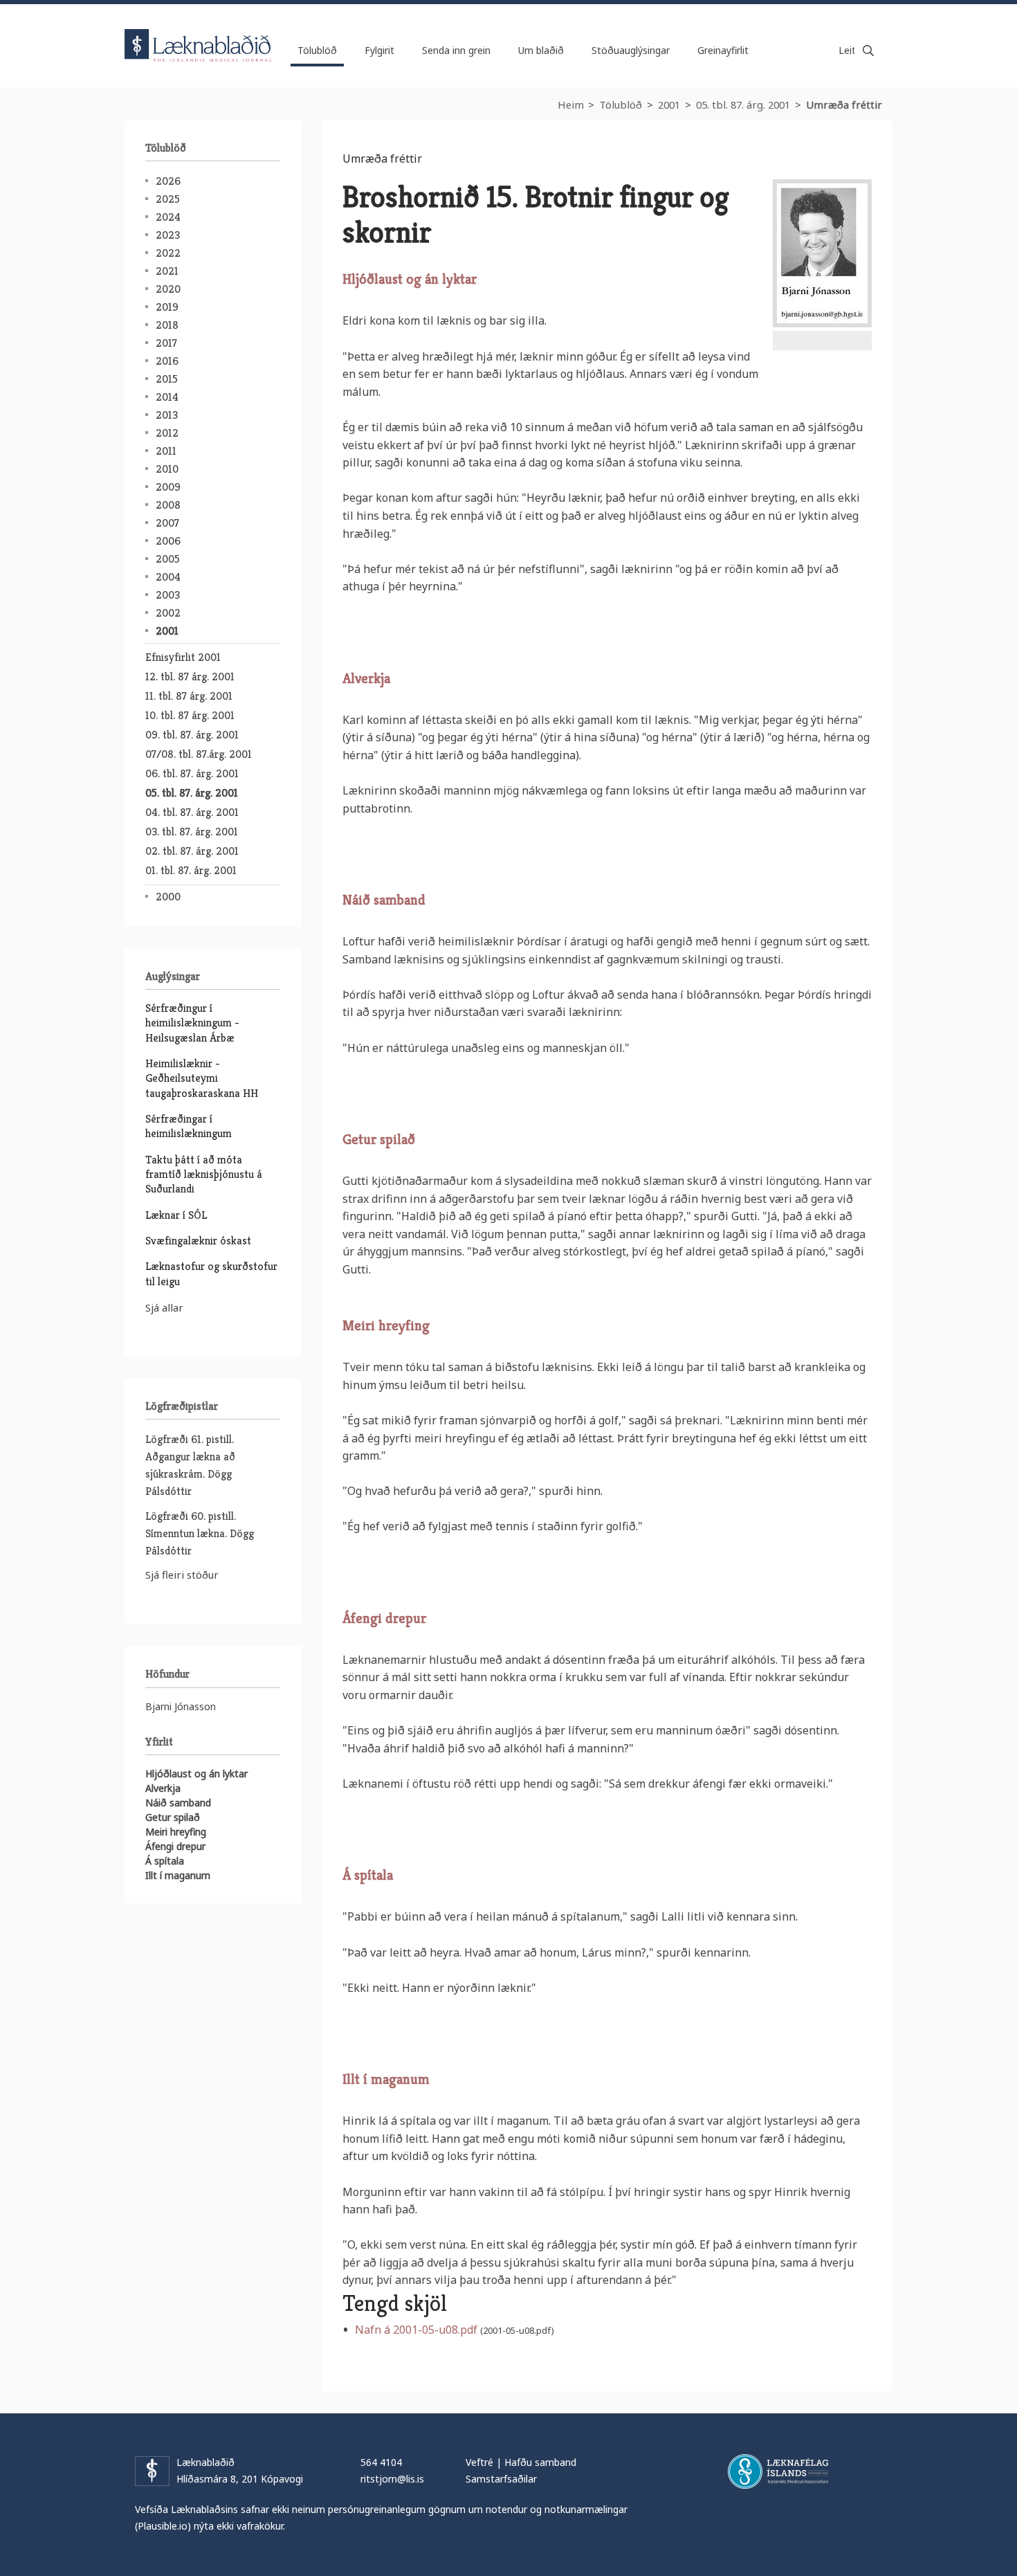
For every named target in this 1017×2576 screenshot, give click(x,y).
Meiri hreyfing (176, 1832)
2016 (167, 361)
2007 (167, 523)
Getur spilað (173, 1817)
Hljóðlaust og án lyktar (196, 1774)
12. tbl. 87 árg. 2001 (190, 677)
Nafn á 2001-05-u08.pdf (416, 2330)
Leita (868, 51)
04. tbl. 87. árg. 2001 (192, 812)
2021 (167, 271)
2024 (168, 217)
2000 (168, 897)
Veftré (479, 2462)
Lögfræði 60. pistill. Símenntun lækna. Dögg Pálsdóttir (200, 1533)
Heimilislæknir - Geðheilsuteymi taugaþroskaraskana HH (202, 1078)
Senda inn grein (456, 50)
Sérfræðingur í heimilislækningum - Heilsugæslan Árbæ (192, 1023)
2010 (167, 469)
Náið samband (178, 1803)
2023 (168, 235)
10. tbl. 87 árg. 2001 (190, 715)
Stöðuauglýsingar (631, 50)
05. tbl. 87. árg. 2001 (743, 105)
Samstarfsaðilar (501, 2479)
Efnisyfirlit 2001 (183, 657)
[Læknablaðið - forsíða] (199, 33)
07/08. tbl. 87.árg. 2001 (199, 754)
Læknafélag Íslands (778, 2471)
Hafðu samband (540, 2462)
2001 (669, 105)
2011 (166, 451)
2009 (168, 487)
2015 (167, 379)
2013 (167, 415)
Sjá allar (164, 1307)
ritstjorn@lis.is (392, 2479)
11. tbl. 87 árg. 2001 (189, 696)
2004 (168, 577)
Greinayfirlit (723, 50)
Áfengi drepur (175, 1846)
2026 (168, 181)
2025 (168, 199)
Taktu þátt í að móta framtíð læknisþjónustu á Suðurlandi (204, 1174)
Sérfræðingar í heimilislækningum (189, 1126)
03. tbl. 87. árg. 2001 (192, 832)
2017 (166, 343)
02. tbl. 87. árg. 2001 (192, 851)
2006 (168, 541)
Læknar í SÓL (176, 1215)
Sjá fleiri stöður (182, 1575)
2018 (167, 325)
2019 (167, 307)
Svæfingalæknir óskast (198, 1241)
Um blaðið (541, 50)
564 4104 (381, 2462)
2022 (168, 253)
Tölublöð (621, 105)
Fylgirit (379, 50)
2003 (168, 595)
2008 (168, 505)
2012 (167, 433)
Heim (571, 105)
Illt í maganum (178, 1875)
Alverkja (163, 1788)
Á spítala (165, 1861)
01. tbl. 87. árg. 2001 (191, 870)
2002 (168, 613)
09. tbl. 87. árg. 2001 (192, 735)
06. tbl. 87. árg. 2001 (192, 773)
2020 (168, 289)
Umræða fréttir (844, 105)
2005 (168, 559)
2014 (167, 397)
